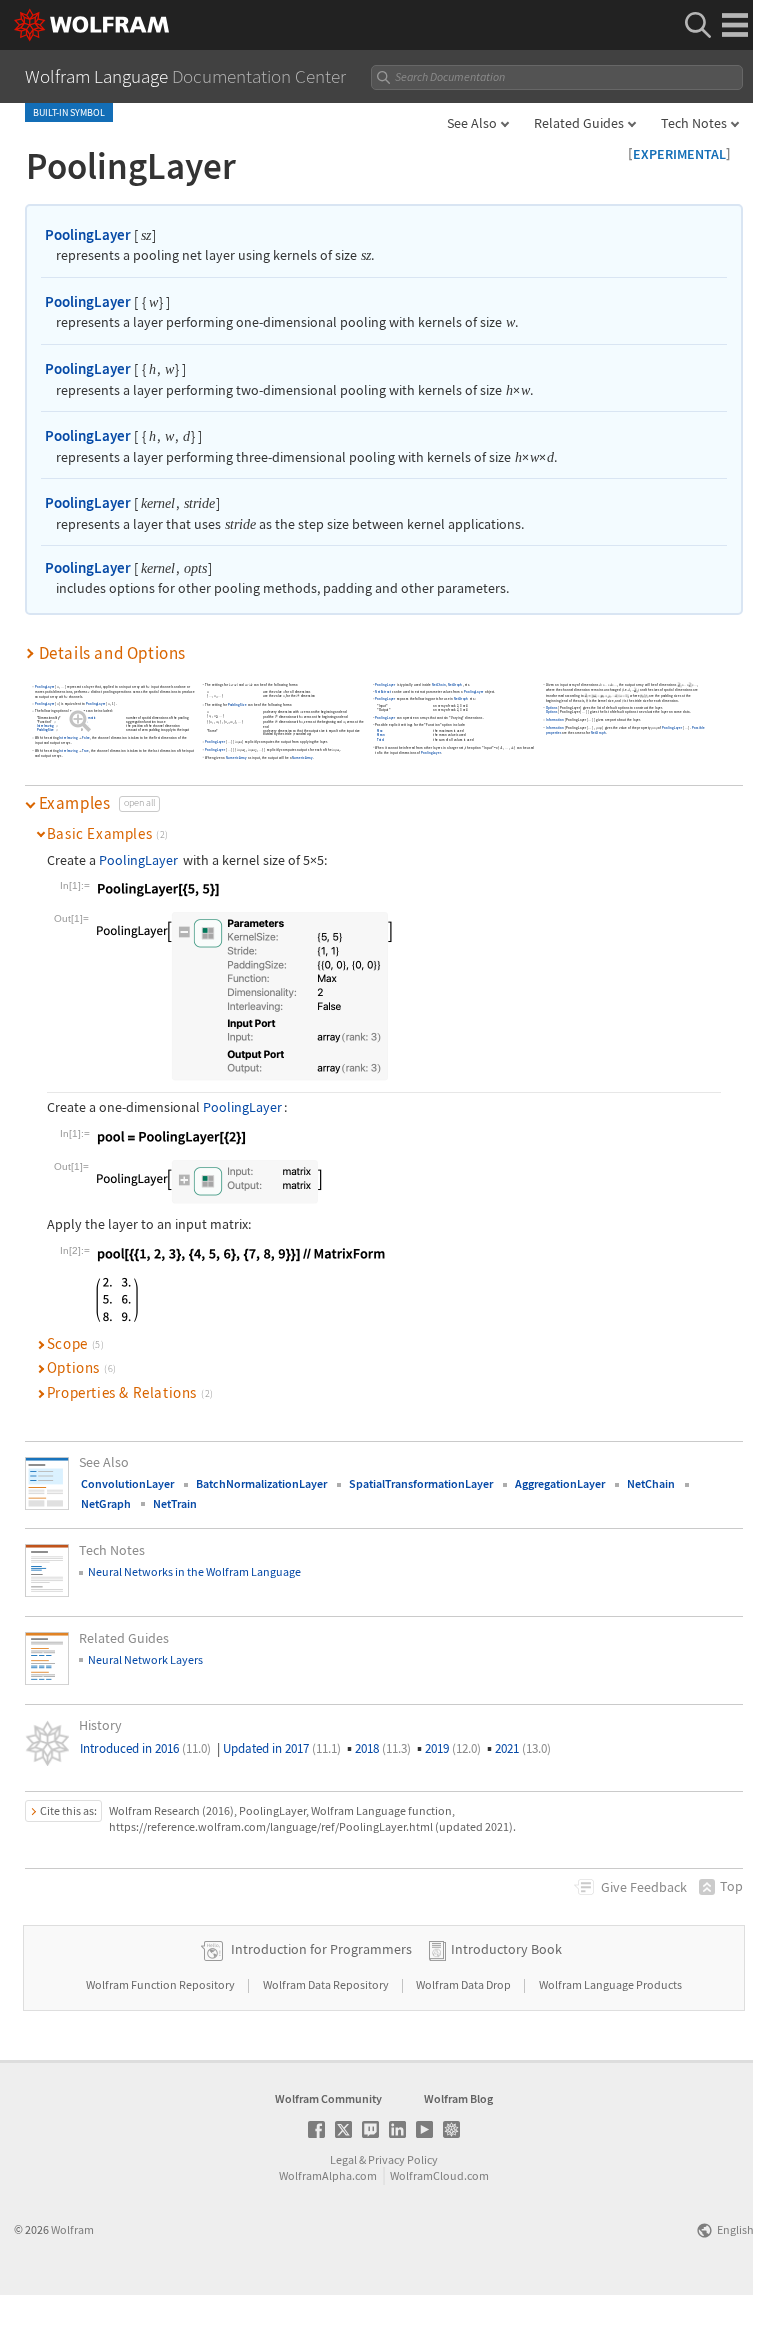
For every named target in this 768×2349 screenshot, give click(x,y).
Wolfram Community (328, 2098)
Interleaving (45, 726)
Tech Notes (694, 123)
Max (85, 722)
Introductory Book (506, 1949)
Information (555, 720)
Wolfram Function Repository (161, 1984)
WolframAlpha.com (328, 2175)
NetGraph (455, 684)
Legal (343, 2159)
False (86, 726)
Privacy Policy (403, 2159)
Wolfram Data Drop (464, 1984)
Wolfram (72, 2229)
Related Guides (579, 123)
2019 (453, 1748)
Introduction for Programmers (321, 1949)
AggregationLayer (560, 1483)
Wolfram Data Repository (327, 1984)
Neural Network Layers (145, 1659)
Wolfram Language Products (610, 1984)
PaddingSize (45, 730)
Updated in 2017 (282, 1748)
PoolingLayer (88, 234)
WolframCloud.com (439, 2175)
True (86, 750)
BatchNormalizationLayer (261, 1483)
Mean (382, 736)
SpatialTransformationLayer (421, 1483)
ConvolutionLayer (127, 1483)
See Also (472, 123)
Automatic (89, 718)
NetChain (439, 684)
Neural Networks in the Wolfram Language (194, 1571)
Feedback (644, 1887)
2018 (383, 1748)
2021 (523, 1748)
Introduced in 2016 (145, 1748)
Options (552, 707)
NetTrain (175, 1503)
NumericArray (236, 757)
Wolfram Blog (458, 2098)
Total (381, 740)
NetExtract (384, 692)
